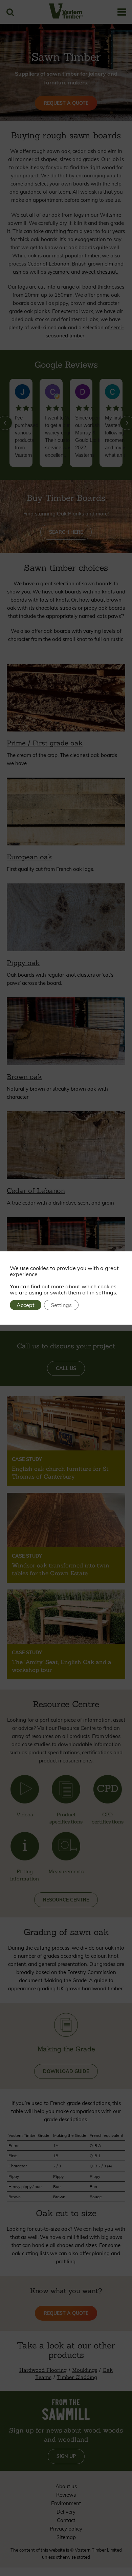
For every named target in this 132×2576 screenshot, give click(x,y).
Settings (61, 1305)
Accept (26, 1305)
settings (106, 1292)
